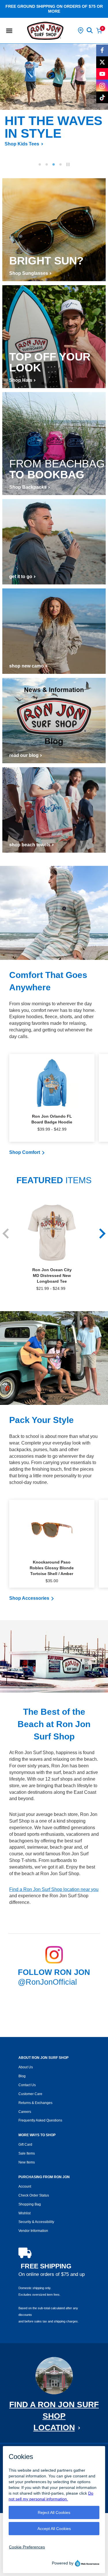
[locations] (81, 30)
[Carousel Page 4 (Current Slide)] (60, 164)
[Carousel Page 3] (54, 164)
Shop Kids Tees (18, 144)
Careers (25, 2112)
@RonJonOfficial (47, 1982)
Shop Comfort (25, 1152)
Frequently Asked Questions (40, 2120)
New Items (27, 2162)
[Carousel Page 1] (40, 164)
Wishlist (24, 2213)
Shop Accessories (29, 1598)
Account (25, 2186)
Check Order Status (34, 2195)
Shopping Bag (30, 2204)
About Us (26, 2067)
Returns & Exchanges (35, 2103)
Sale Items (27, 2153)
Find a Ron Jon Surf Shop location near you (54, 1889)
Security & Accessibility (36, 2222)
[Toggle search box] (90, 30)
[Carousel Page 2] (47, 164)
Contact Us (27, 2085)
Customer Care (30, 2094)
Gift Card (25, 2145)
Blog (22, 2076)
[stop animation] (68, 164)
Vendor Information (33, 2231)
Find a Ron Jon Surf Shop (54, 2416)
